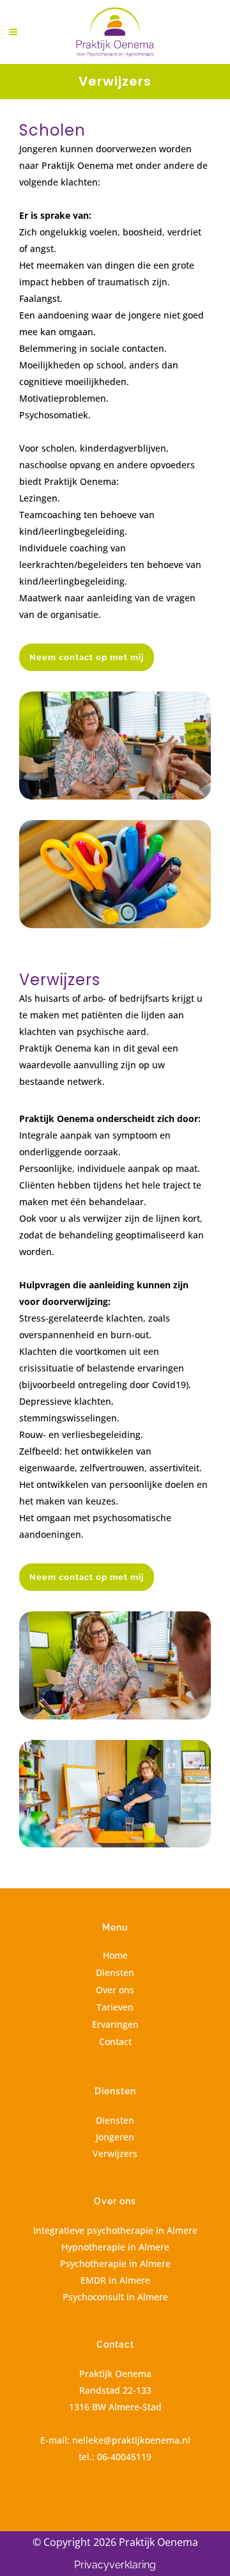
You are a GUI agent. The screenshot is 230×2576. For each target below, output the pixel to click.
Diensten (115, 1972)
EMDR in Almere (115, 2280)
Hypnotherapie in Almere (115, 2247)
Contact (115, 2042)
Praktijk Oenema (115, 2374)
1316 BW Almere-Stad (115, 2407)
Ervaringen (115, 2024)
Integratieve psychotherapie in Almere (115, 2230)
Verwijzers (115, 2153)
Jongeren (115, 2137)
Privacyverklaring (115, 2565)
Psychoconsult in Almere (115, 2297)
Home (115, 1955)
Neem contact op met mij (87, 657)
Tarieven (115, 2007)
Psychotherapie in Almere (115, 2264)
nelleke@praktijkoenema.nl (131, 2440)
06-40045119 (124, 2457)
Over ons (115, 1990)
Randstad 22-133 (115, 2390)
